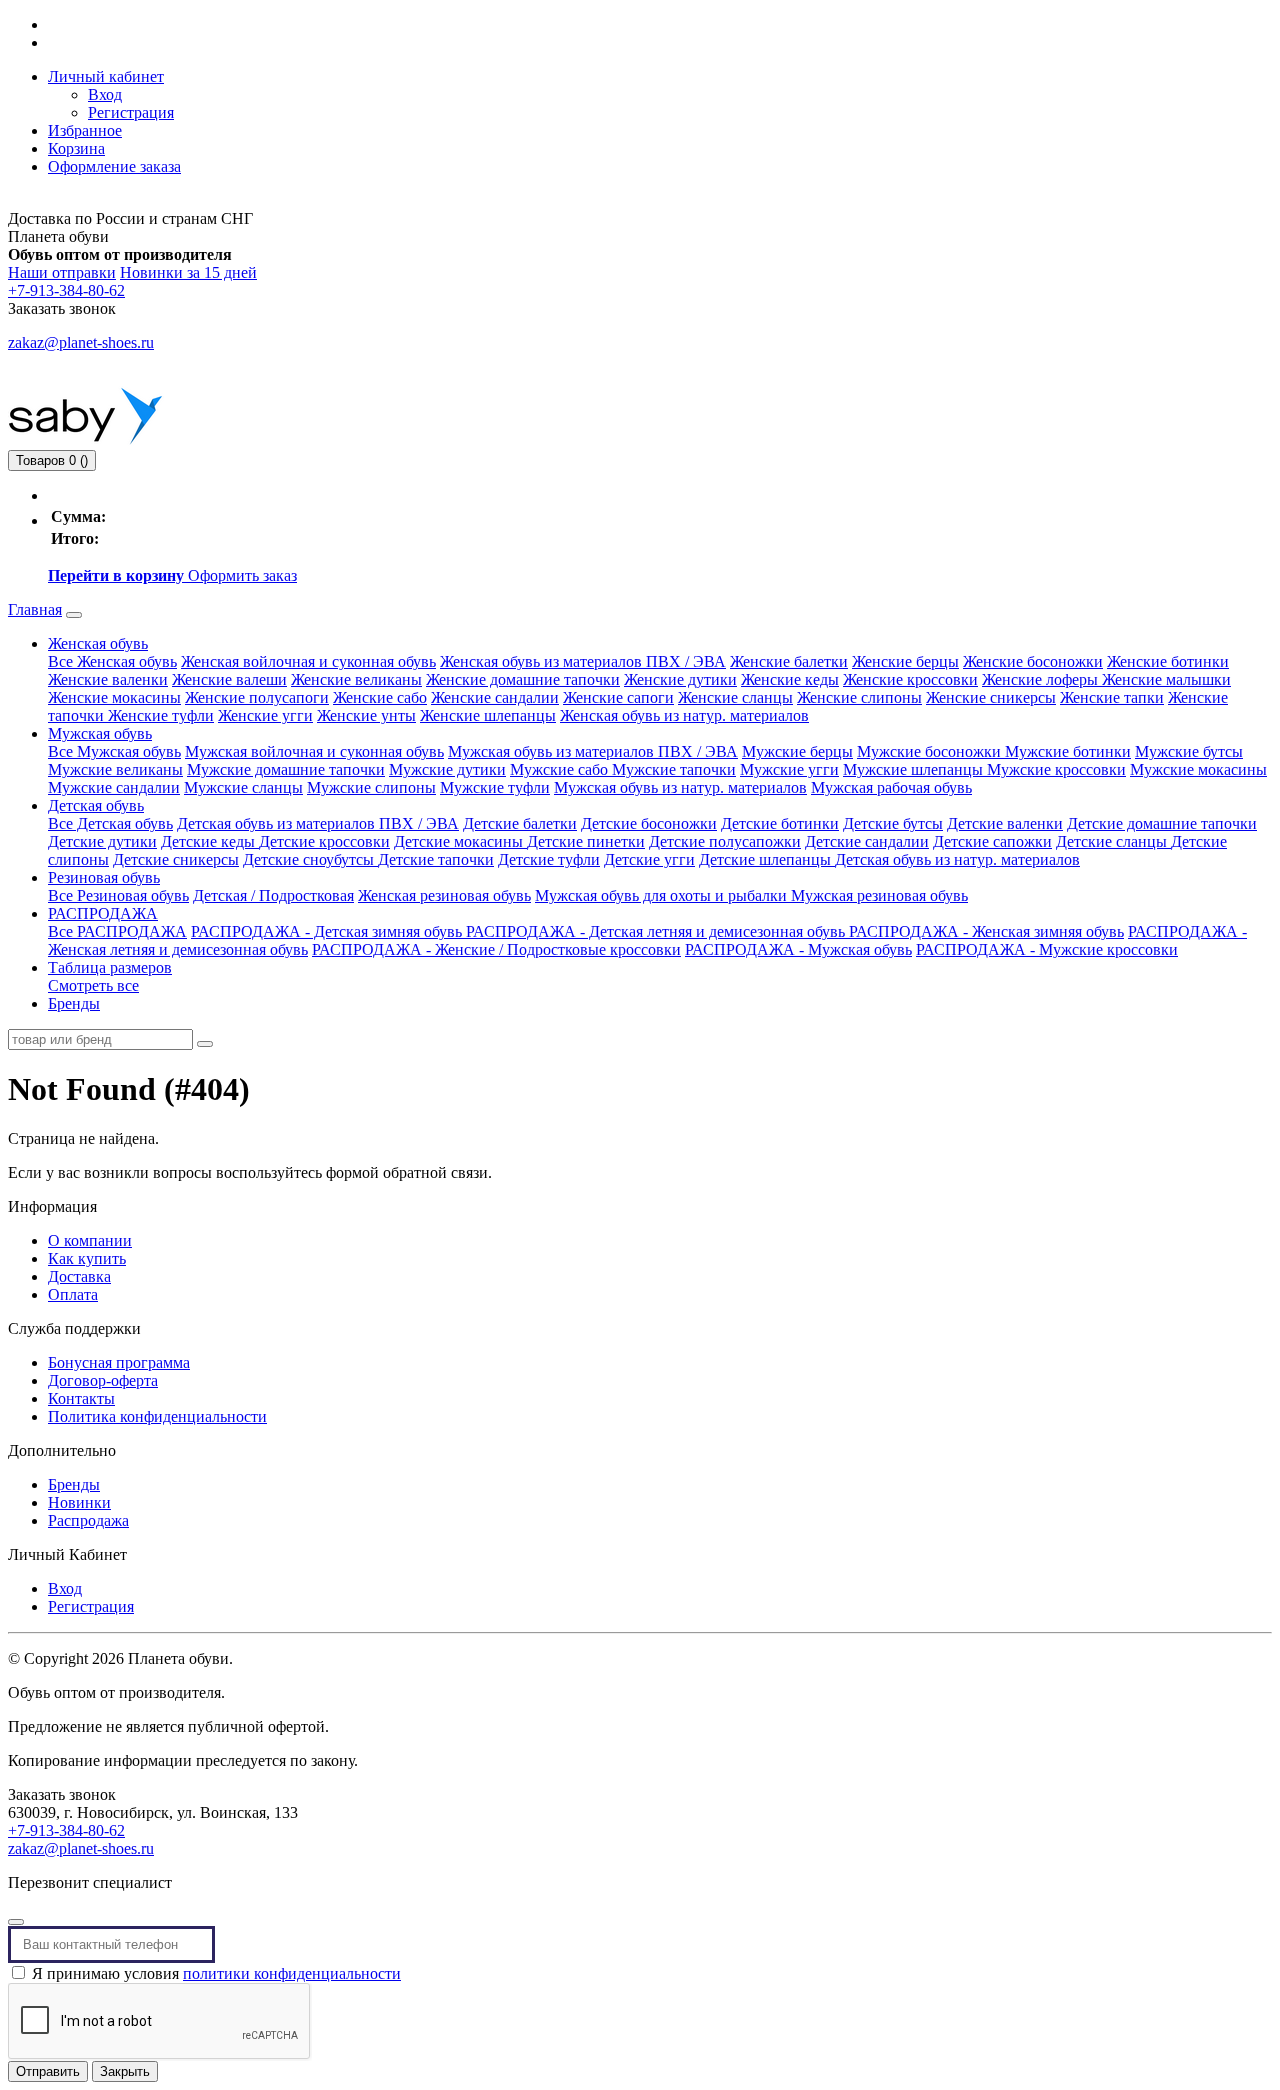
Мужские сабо (561, 769)
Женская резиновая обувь (444, 895)
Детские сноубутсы (310, 859)
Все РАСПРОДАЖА (117, 931)
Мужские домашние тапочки (286, 769)
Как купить (87, 1258)
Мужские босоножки (931, 751)
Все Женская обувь (112, 661)
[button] (106, 76)
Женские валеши (229, 679)
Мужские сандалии (114, 787)
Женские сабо (380, 697)
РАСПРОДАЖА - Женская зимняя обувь (986, 931)
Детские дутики (102, 841)
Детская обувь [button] (96, 805)
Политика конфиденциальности (157, 1416)
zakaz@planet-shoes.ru (81, 342)
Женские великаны (356, 679)
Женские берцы (905, 661)
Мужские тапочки (674, 769)
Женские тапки (1112, 697)
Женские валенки (108, 679)
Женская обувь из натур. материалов (684, 715)
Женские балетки (789, 661)
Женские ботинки (1168, 661)
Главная (35, 609)
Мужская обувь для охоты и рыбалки (663, 895)
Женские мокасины (114, 697)
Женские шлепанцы (488, 715)
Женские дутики (680, 679)
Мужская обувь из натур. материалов (680, 787)
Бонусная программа (119, 1362)
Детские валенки (1005, 823)
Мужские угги (789, 769)
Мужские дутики (447, 769)
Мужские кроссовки (1056, 769)
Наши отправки (62, 272)
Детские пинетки (586, 841)
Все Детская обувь (110, 823)
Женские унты (366, 715)
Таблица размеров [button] (110, 967)
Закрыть (125, 2071)
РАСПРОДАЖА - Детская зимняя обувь (328, 931)
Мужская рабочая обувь (891, 787)
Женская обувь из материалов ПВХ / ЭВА (583, 661)
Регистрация (131, 112)
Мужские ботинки (1068, 751)
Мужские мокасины (1198, 769)
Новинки (79, 1502)
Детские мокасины (460, 841)
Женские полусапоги (257, 697)
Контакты (81, 1398)
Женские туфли (161, 715)
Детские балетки (520, 823)
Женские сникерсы (991, 697)
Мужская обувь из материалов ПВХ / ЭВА (593, 751)
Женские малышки (1166, 679)
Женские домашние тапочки (523, 679)
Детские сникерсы (176, 859)
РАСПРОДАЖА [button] (103, 913)
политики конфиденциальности (292, 1973)
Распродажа (88, 1520)
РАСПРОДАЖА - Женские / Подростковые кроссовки (496, 949)
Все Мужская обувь (114, 751)
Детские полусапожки (725, 841)
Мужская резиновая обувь (879, 895)
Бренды (74, 1003)
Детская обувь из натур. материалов (957, 859)
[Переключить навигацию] (74, 615)
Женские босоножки (1033, 661)
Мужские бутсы (1189, 751)
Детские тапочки (436, 859)
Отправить (48, 2071)
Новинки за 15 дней (188, 272)
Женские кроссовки (910, 679)
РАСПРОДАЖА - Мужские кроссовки (1047, 949)
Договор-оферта (103, 1380)
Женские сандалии (495, 697)
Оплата (73, 1294)
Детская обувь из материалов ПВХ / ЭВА (318, 823)
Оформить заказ (242, 575)
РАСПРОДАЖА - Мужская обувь (798, 949)
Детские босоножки (649, 823)
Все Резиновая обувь (118, 895)
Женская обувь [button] (98, 643)
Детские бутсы (893, 823)
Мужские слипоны (371, 787)
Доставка (79, 1276)
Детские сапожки (992, 841)
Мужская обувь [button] (100, 733)
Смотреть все (93, 985)
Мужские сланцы (243, 787)
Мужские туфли (495, 787)
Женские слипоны (859, 697)
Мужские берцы (797, 751)
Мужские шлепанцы (915, 769)
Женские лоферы (1042, 679)
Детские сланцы (1113, 841)
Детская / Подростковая (273, 895)
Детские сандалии (867, 841)
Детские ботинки (780, 823)
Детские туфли (549, 859)
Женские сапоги (618, 697)
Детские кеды (210, 841)
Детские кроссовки (324, 841)
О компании (90, 1240)
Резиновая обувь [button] (104, 877)
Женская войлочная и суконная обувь (308, 661)
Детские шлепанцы (767, 859)
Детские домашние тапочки (1162, 823)
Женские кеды (790, 679)
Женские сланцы (735, 697)
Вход (105, 94)
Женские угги (265, 715)
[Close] (16, 1922)
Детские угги (649, 859)
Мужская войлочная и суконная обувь (314, 751)
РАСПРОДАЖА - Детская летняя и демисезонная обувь (657, 931)
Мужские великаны (115, 769)
